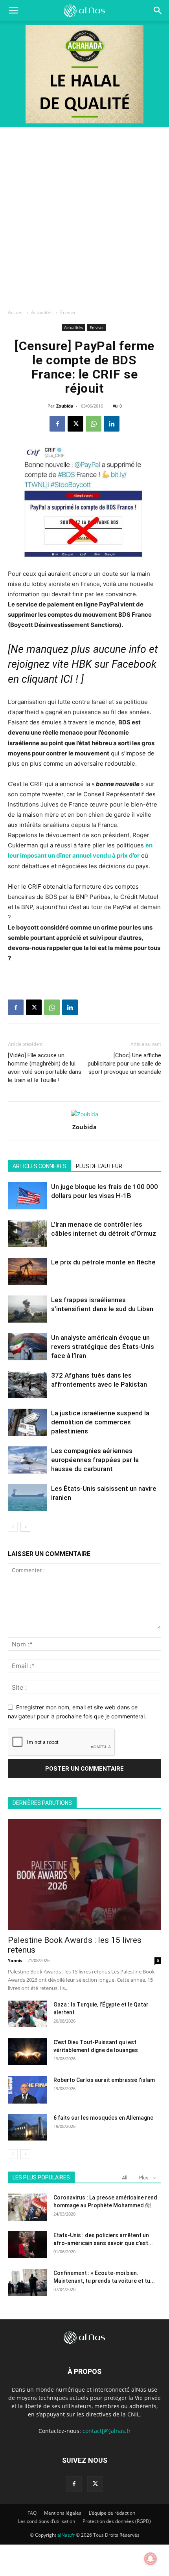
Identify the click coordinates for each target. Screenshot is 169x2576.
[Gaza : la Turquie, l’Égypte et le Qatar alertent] (28, 2014)
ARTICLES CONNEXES (39, 1166)
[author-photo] (84, 1114)
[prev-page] (13, 1527)
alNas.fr (66, 2535)
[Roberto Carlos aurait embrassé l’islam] (28, 2090)
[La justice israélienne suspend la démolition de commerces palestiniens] (28, 1422)
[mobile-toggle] (13, 11)
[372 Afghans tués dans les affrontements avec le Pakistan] (28, 1384)
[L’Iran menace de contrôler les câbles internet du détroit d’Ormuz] (28, 1234)
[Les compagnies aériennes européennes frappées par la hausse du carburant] (28, 1460)
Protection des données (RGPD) (117, 2521)
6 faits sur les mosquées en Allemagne (103, 2118)
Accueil (16, 312)
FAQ (32, 2513)
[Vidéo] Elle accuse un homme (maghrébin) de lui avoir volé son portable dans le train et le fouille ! (45, 1068)
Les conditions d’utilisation (47, 2521)
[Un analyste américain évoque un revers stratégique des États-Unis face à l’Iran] (28, 1347)
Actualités (42, 312)
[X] (75, 424)
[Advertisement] (84, 216)
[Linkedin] (112, 424)
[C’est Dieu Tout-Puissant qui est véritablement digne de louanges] (28, 2052)
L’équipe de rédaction (112, 2513)
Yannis (15, 1960)
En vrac (68, 312)
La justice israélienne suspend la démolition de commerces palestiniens (100, 1422)
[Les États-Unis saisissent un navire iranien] (28, 1498)
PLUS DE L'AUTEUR (99, 1166)
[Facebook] (57, 424)
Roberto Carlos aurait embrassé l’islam (104, 2080)
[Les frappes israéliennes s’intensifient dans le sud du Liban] (28, 1309)
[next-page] (25, 1527)
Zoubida (65, 406)
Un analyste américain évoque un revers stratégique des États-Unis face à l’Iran (103, 1347)
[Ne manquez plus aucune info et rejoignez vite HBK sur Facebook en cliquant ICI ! (83, 664)
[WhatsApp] (94, 424)
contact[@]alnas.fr (107, 2431)
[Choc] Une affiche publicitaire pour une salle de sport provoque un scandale (124, 1064)
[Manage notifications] (151, 2559)
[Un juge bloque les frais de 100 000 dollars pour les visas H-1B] (28, 1196)
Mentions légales (63, 2513)
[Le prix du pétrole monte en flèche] (28, 1271)
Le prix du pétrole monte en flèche (103, 1262)
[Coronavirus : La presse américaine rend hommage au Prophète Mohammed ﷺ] (28, 2207)
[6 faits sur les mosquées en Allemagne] (28, 2127)
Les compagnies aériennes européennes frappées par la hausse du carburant (95, 1460)
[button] (158, 11)
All (125, 2178)
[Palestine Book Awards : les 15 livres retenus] (84, 1875)
